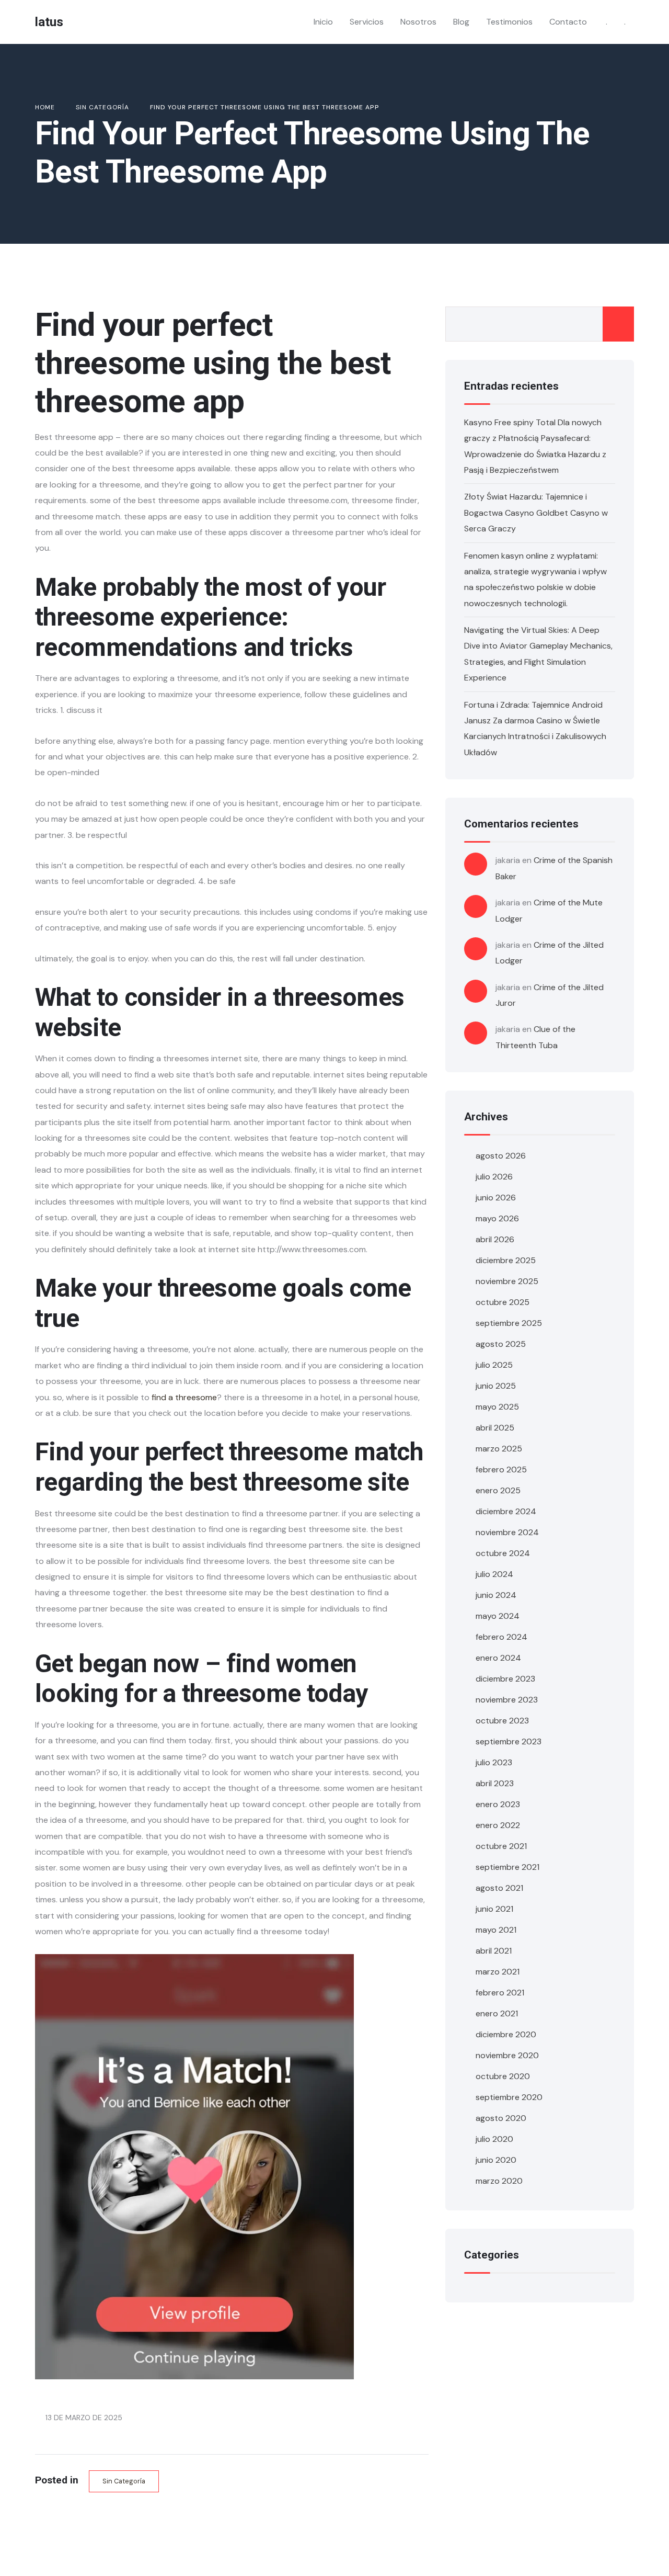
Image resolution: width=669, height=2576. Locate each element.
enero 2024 (498, 1658)
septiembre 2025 (509, 1323)
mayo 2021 (496, 1930)
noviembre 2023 (507, 1700)
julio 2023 (494, 1762)
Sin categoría (124, 2481)
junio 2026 (496, 1198)
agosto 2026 (501, 1156)
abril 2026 (495, 1239)
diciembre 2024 (506, 1511)
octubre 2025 (503, 1302)
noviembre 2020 (507, 2055)
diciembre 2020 (506, 2034)
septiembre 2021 (507, 1867)
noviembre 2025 (507, 1281)
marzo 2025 (499, 1449)
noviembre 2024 (507, 1532)
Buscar (618, 324)
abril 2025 (495, 1428)
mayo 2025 (497, 1407)
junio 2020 (496, 2160)
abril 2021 (494, 1951)
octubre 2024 (503, 1553)
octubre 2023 (502, 1721)
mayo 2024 (498, 1616)
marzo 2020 (499, 2181)
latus (49, 22)
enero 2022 (498, 1825)
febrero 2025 (501, 1469)
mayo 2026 (497, 1218)
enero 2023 (498, 1804)
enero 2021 (497, 2013)
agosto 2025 (501, 1344)
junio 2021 (494, 1909)
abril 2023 (495, 1783)
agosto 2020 (501, 2118)
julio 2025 (494, 1365)
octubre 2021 (501, 1846)
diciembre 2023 (505, 1679)
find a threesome (184, 1397)
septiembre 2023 (509, 1741)
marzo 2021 (498, 1972)
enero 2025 (498, 1490)
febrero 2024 (501, 1637)
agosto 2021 (499, 1888)
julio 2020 (494, 2139)
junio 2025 (496, 1386)
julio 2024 (494, 1574)
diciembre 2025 (506, 1260)
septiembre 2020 (509, 2097)
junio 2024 (496, 1595)
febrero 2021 (500, 1993)
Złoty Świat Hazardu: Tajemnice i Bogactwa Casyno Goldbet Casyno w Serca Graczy (536, 513)
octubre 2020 (503, 2076)
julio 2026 (494, 1177)
